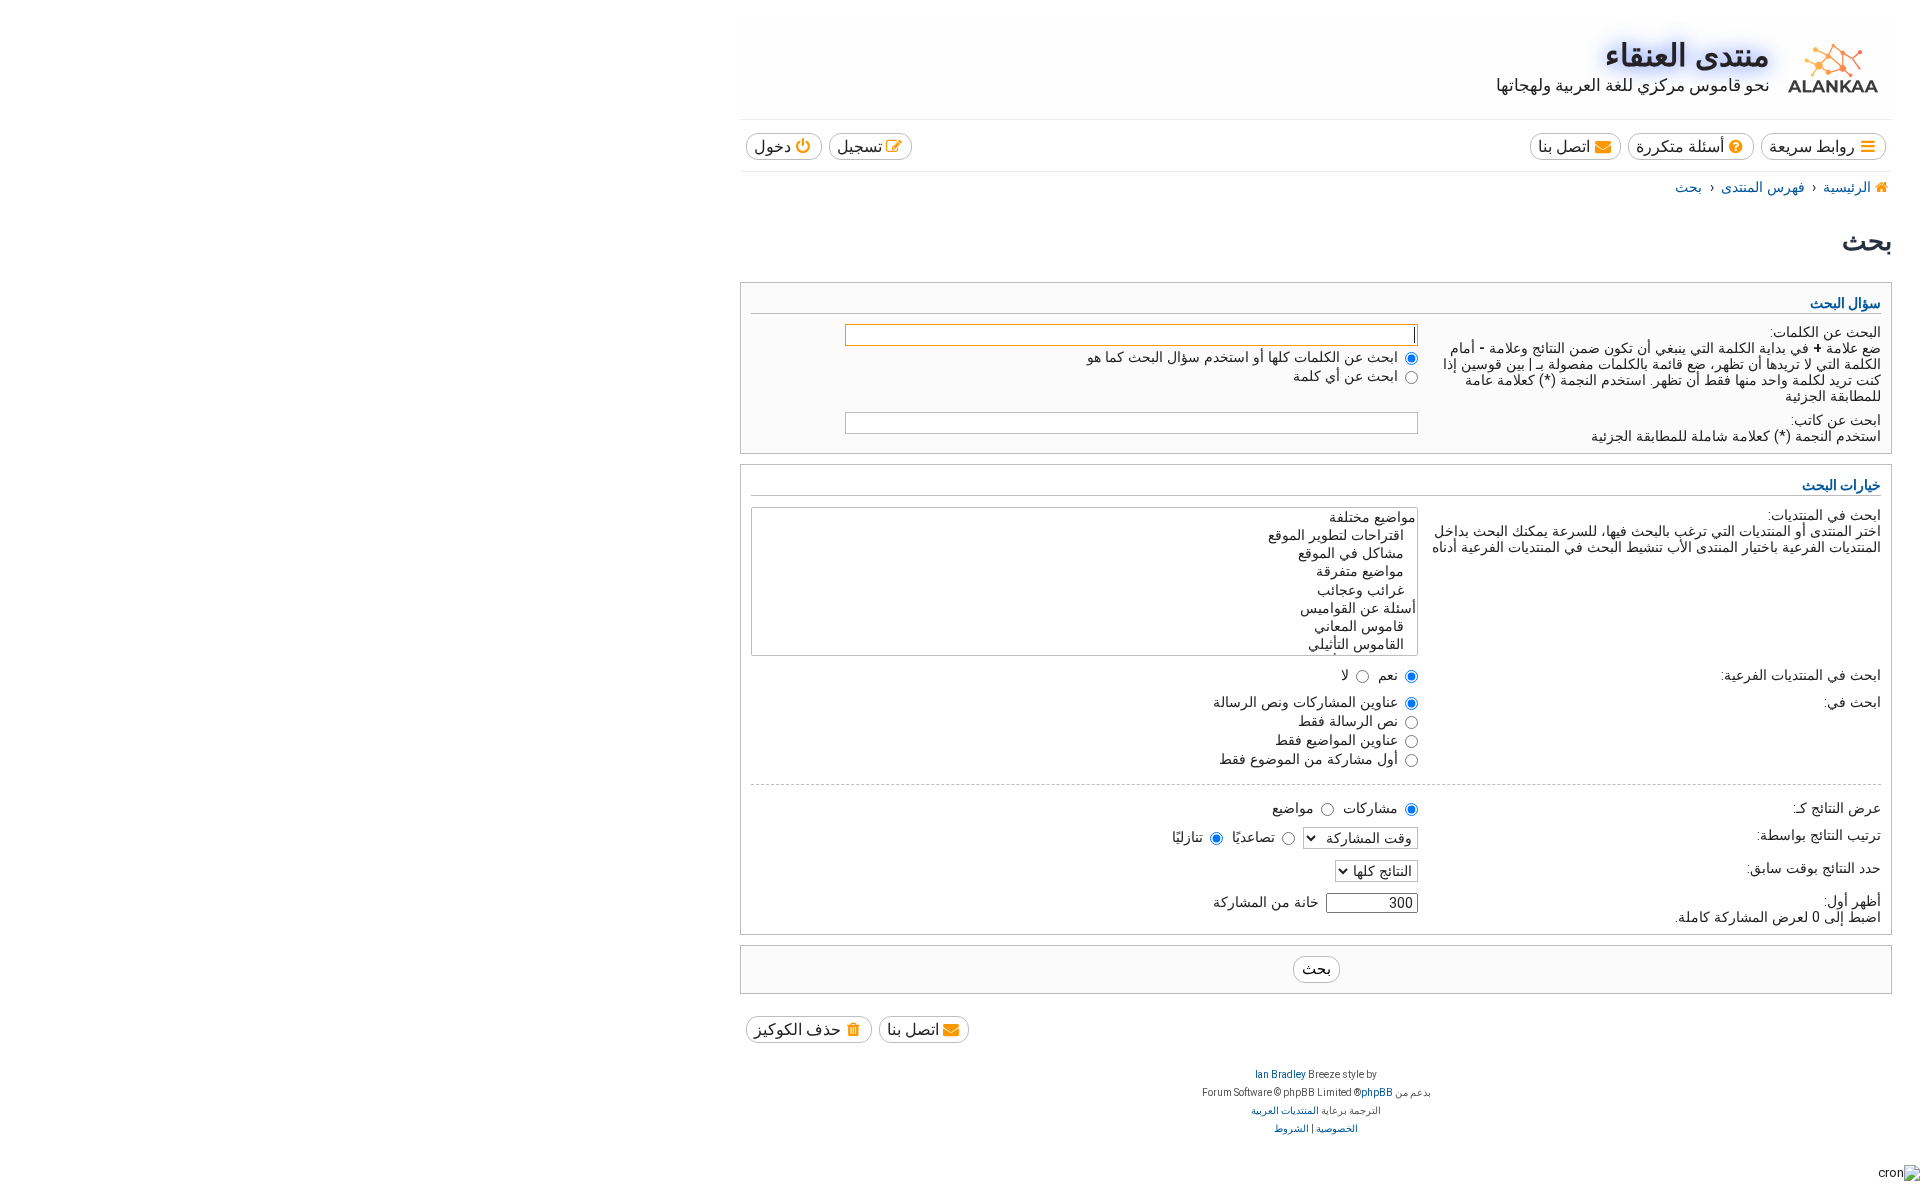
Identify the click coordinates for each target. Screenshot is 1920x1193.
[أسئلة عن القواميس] (1084, 609)
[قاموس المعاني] (1084, 627)
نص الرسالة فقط (1350, 721)
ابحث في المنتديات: (1824, 515)
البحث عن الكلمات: (1825, 332)
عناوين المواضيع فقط (1338, 740)
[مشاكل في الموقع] (1084, 554)
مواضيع (1295, 808)
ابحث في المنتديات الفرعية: (1801, 675)
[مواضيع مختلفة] (1084, 518)
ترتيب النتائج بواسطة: (1819, 835)
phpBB (1377, 1092)
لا (1347, 675)
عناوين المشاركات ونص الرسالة (1307, 702)
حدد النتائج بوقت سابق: (1814, 868)
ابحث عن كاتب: (1836, 420)
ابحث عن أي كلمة (1347, 376)
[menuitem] (1691, 146)
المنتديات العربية (1285, 1110)
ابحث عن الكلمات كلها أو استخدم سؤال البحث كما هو (1244, 357)
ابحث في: (1852, 702)
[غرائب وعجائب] (1084, 591)
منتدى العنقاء (1687, 55)
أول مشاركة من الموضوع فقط (1310, 759)
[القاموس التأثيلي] (1084, 645)
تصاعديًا (1255, 837)
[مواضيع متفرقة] (1084, 572)
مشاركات (1372, 808)
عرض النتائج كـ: (1837, 808)
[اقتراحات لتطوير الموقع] (1084, 536)
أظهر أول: (1852, 901)
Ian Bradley (1280, 1074)
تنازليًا (1189, 837)
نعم (1390, 675)
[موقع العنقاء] (1828, 68)
